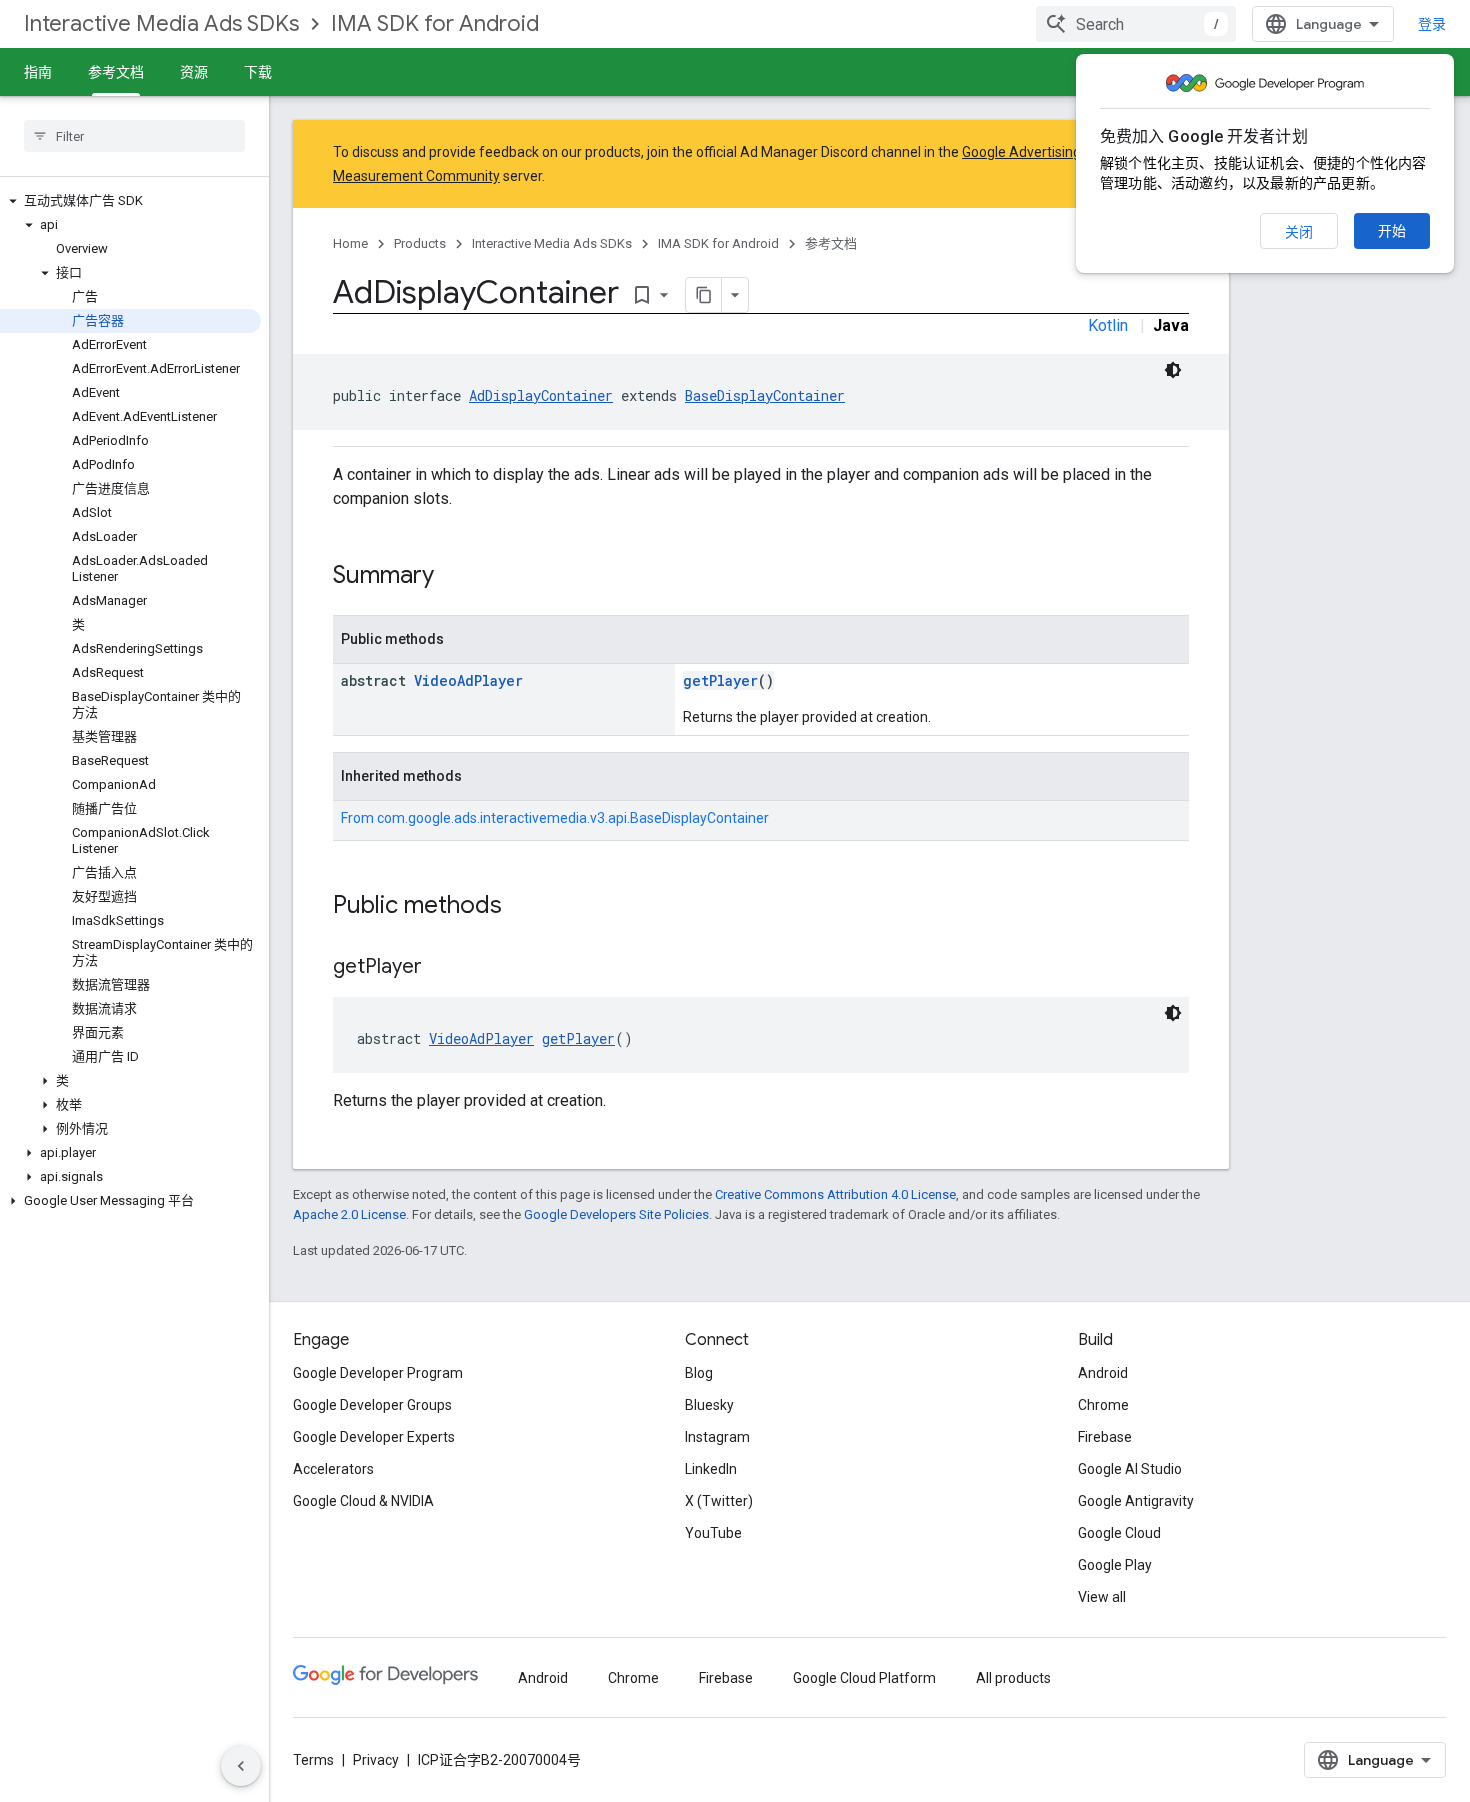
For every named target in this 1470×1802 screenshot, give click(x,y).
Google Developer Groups (372, 1405)
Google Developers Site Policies (616, 1214)
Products (420, 243)
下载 (258, 72)
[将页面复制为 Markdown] (704, 295)
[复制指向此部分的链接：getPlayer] (442, 968)
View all (1102, 1597)
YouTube (713, 1533)
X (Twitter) (719, 1501)
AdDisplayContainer (541, 395)
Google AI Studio (1130, 1469)
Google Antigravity (1136, 1501)
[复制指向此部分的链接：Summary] (454, 577)
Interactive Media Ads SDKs (161, 23)
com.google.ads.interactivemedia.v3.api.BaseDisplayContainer (573, 818)
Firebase (1105, 1437)
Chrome (1103, 1405)
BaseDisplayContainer (765, 395)
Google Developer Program (378, 1373)
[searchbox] (134, 136)
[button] (130, 201)
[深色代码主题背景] (1173, 370)
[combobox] (1136, 24)
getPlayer (720, 680)
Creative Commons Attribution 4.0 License (835, 1194)
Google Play (1115, 1565)
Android (1103, 1373)
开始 (1392, 231)
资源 (194, 72)
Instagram (717, 1437)
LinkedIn (711, 1469)
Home (350, 243)
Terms (313, 1760)
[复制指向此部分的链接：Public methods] (522, 907)
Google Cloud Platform (864, 1678)
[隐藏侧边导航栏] (241, 1766)
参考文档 (116, 72)
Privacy (376, 1760)
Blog (699, 1373)
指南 (38, 72)
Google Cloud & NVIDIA (363, 1501)
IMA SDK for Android (435, 23)
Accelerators (333, 1469)
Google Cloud (1119, 1533)
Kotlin (1108, 325)
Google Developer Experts (374, 1437)
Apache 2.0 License (349, 1214)
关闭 (1299, 232)
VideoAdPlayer (468, 680)
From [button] (555, 818)
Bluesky (709, 1405)
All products (1013, 1678)
